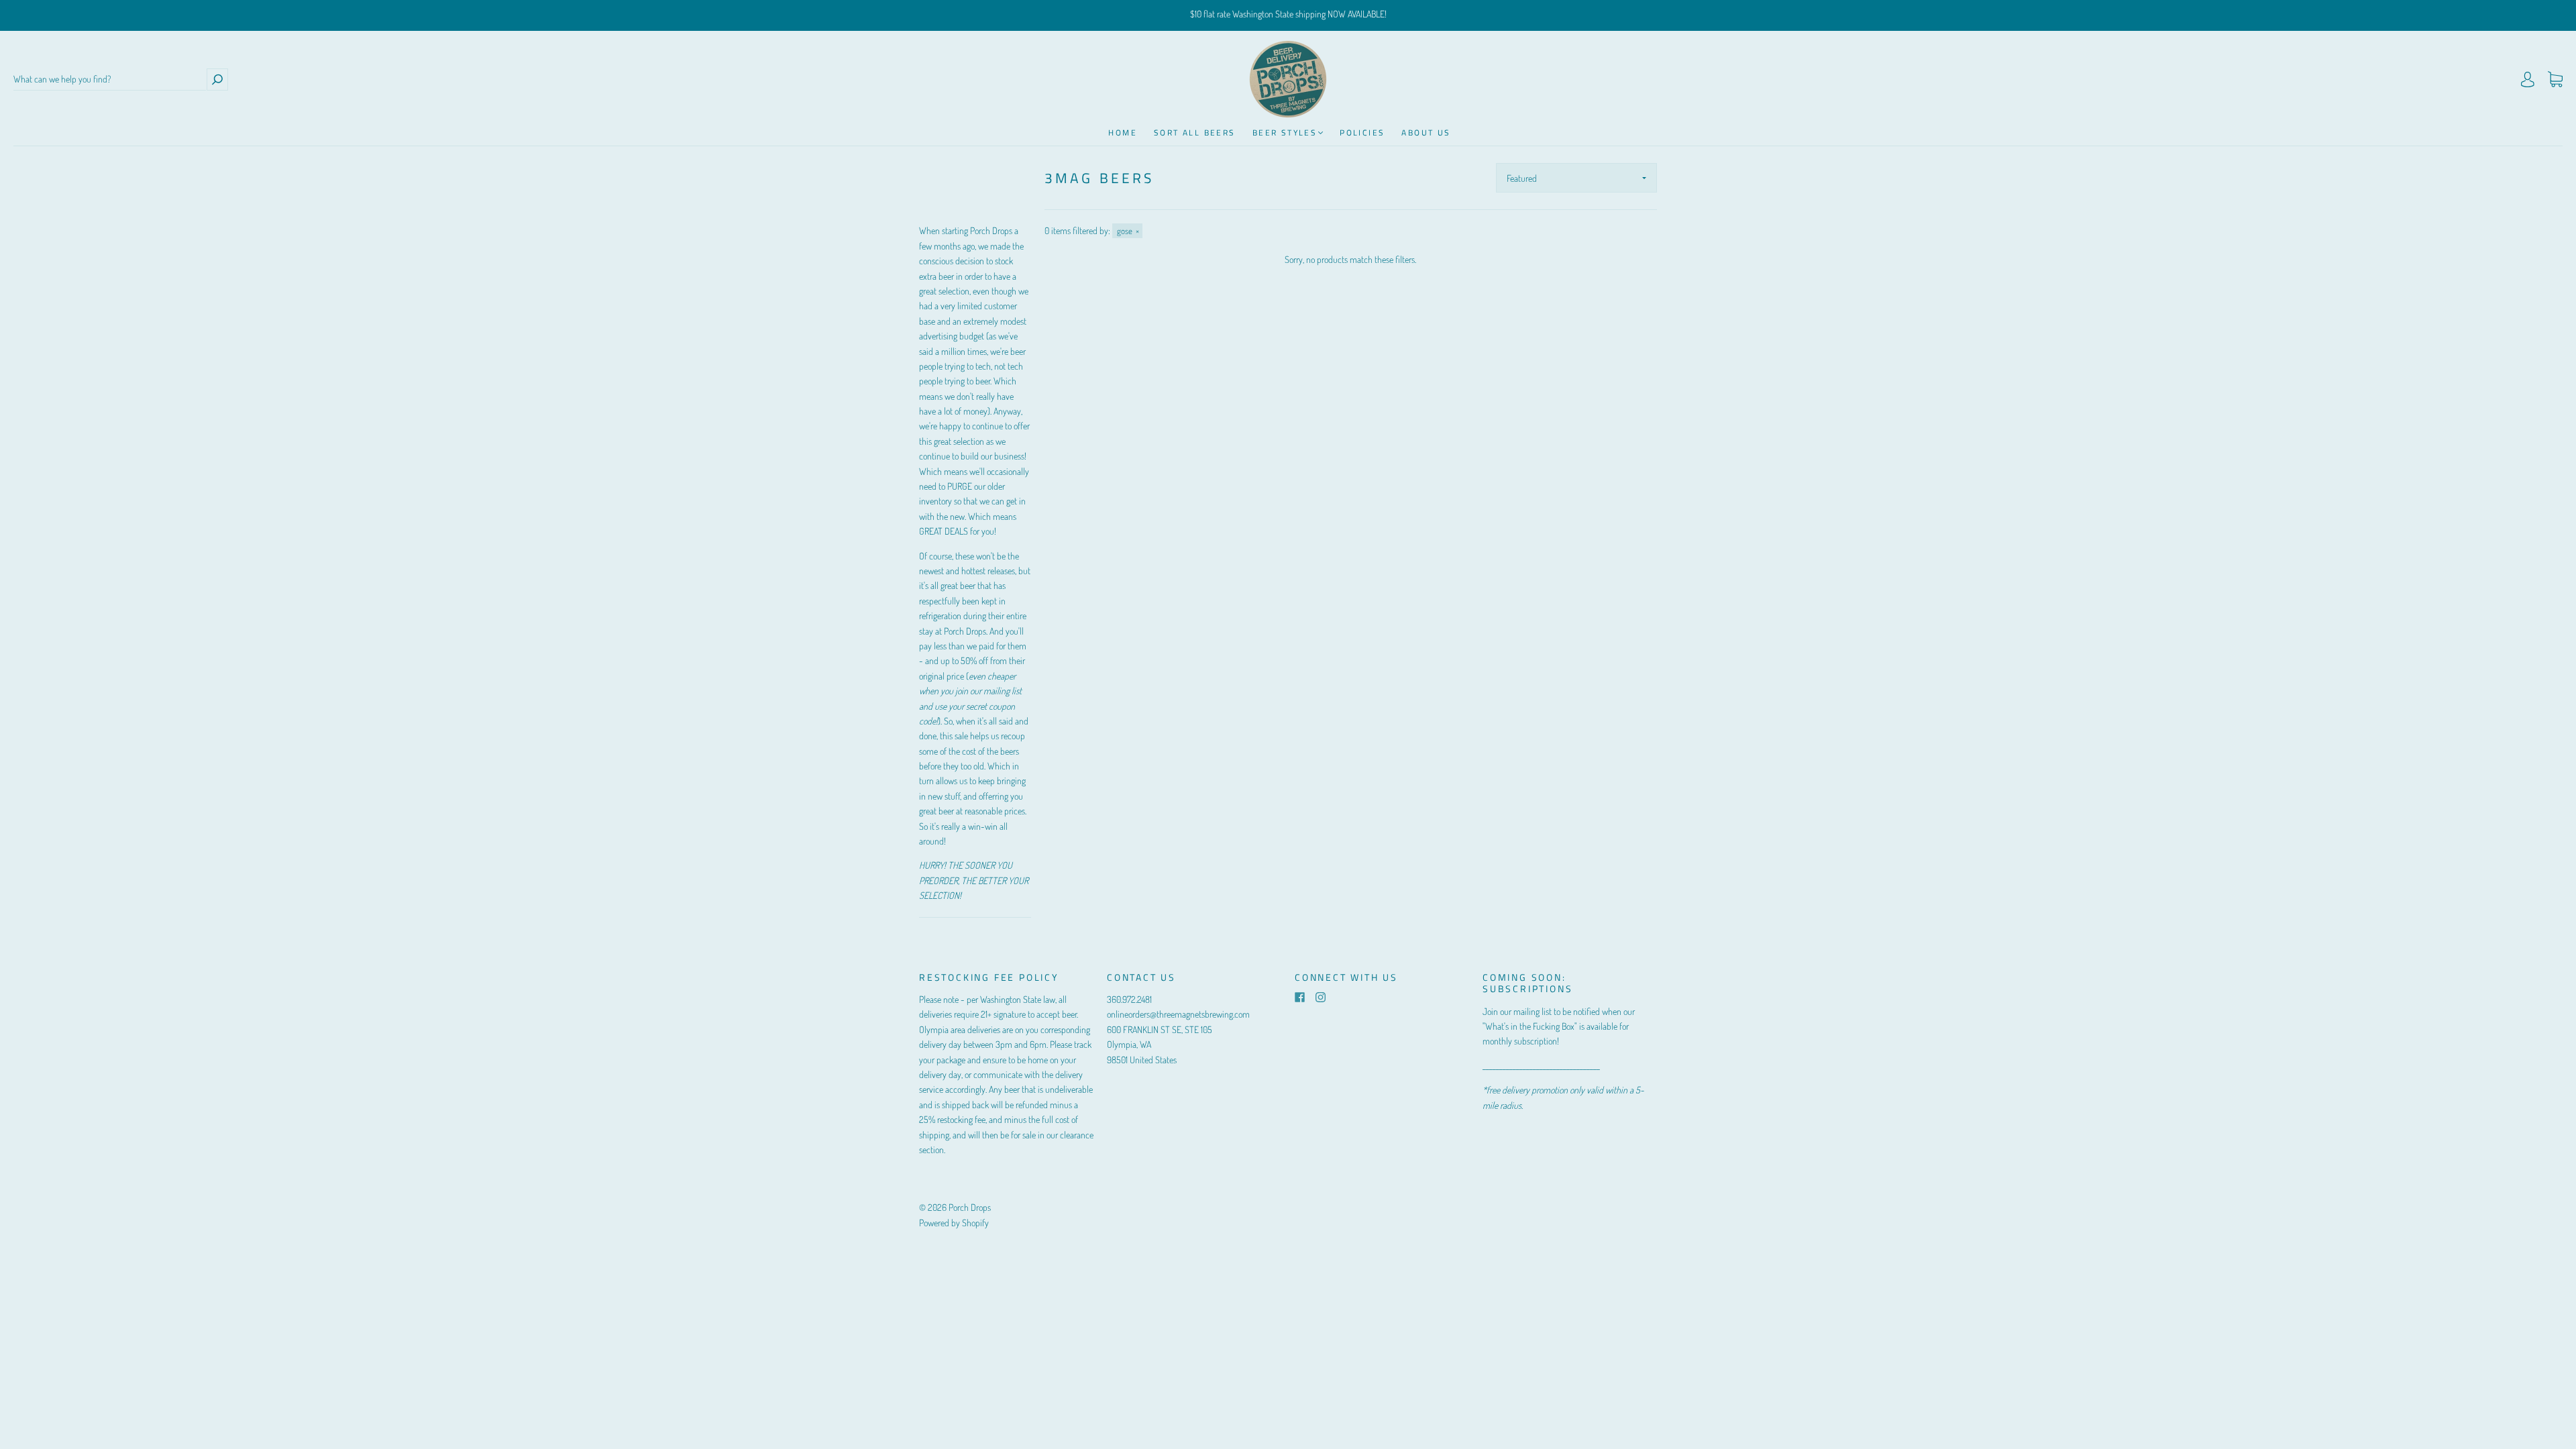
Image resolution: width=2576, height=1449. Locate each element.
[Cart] (2555, 79)
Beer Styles (1285, 132)
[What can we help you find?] (110, 79)
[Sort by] (1576, 178)
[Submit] (217, 79)
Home (1123, 132)
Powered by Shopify (954, 1223)
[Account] (2528, 79)
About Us (1426, 132)
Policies (1362, 132)
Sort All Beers (1195, 132)
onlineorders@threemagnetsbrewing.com (1178, 1014)
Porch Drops (970, 1207)
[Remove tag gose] (1127, 231)
